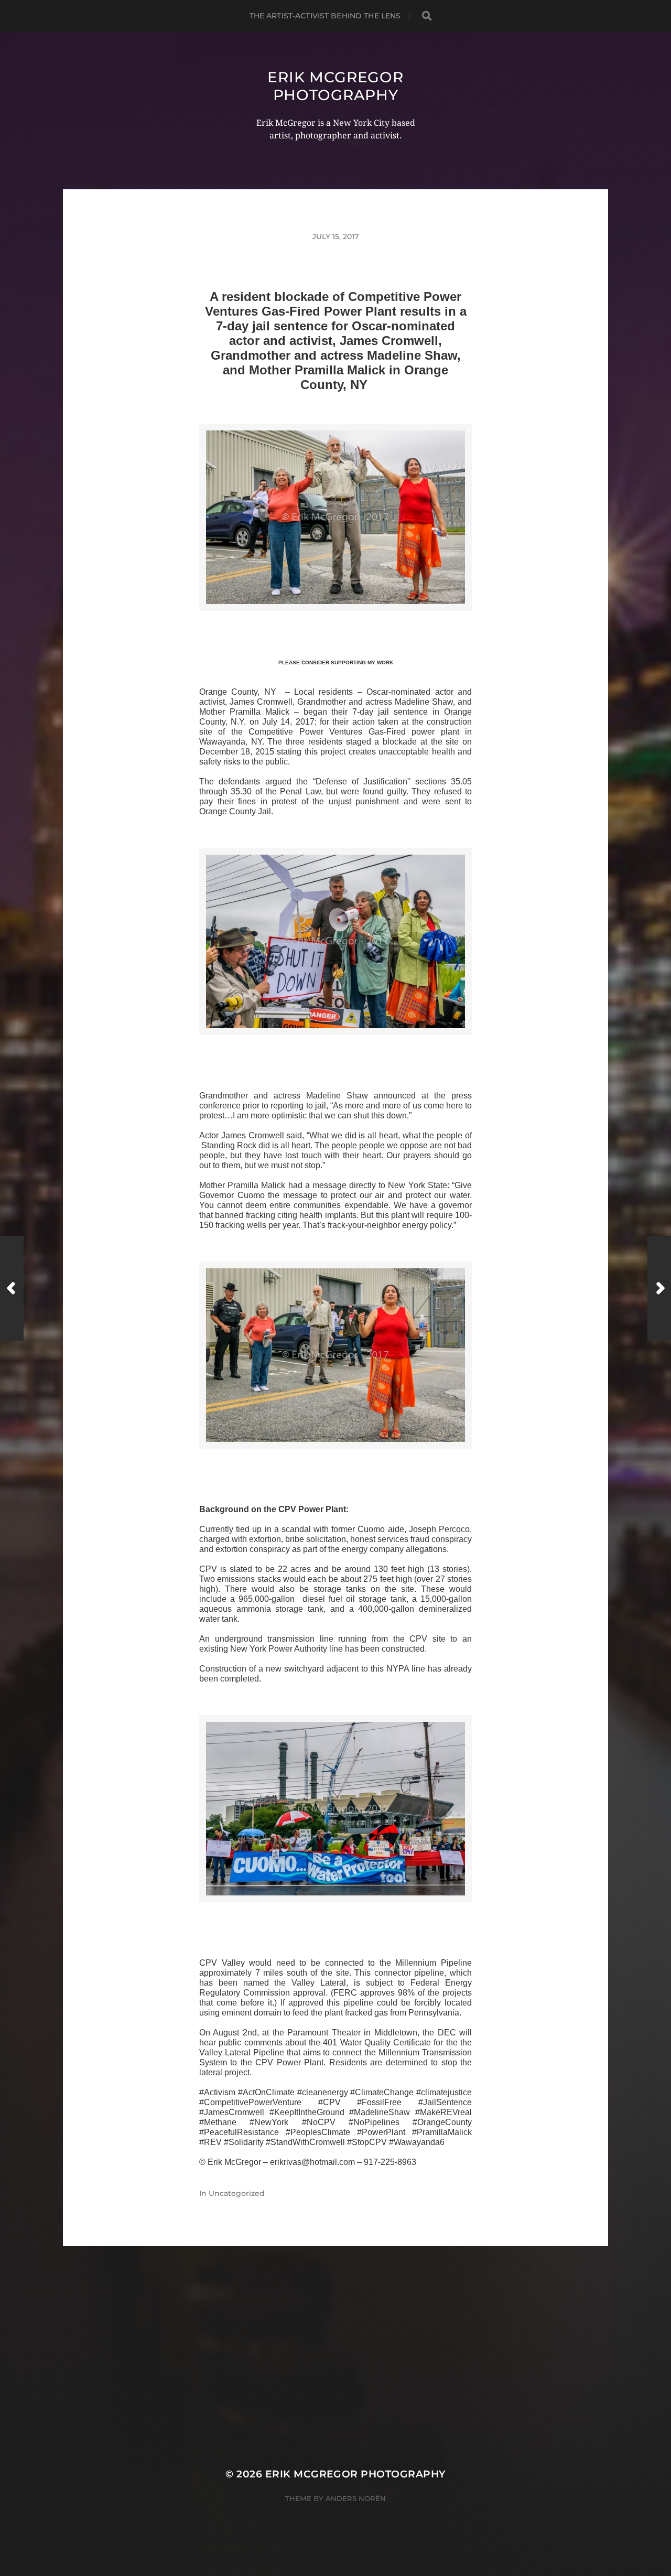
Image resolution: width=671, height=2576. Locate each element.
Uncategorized (237, 2193)
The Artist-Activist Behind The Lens (325, 16)
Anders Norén (356, 2498)
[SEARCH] (427, 16)
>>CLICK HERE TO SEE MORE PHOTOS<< (335, 623)
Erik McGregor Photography (335, 86)
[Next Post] (659, 1288)
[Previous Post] (12, 1288)
